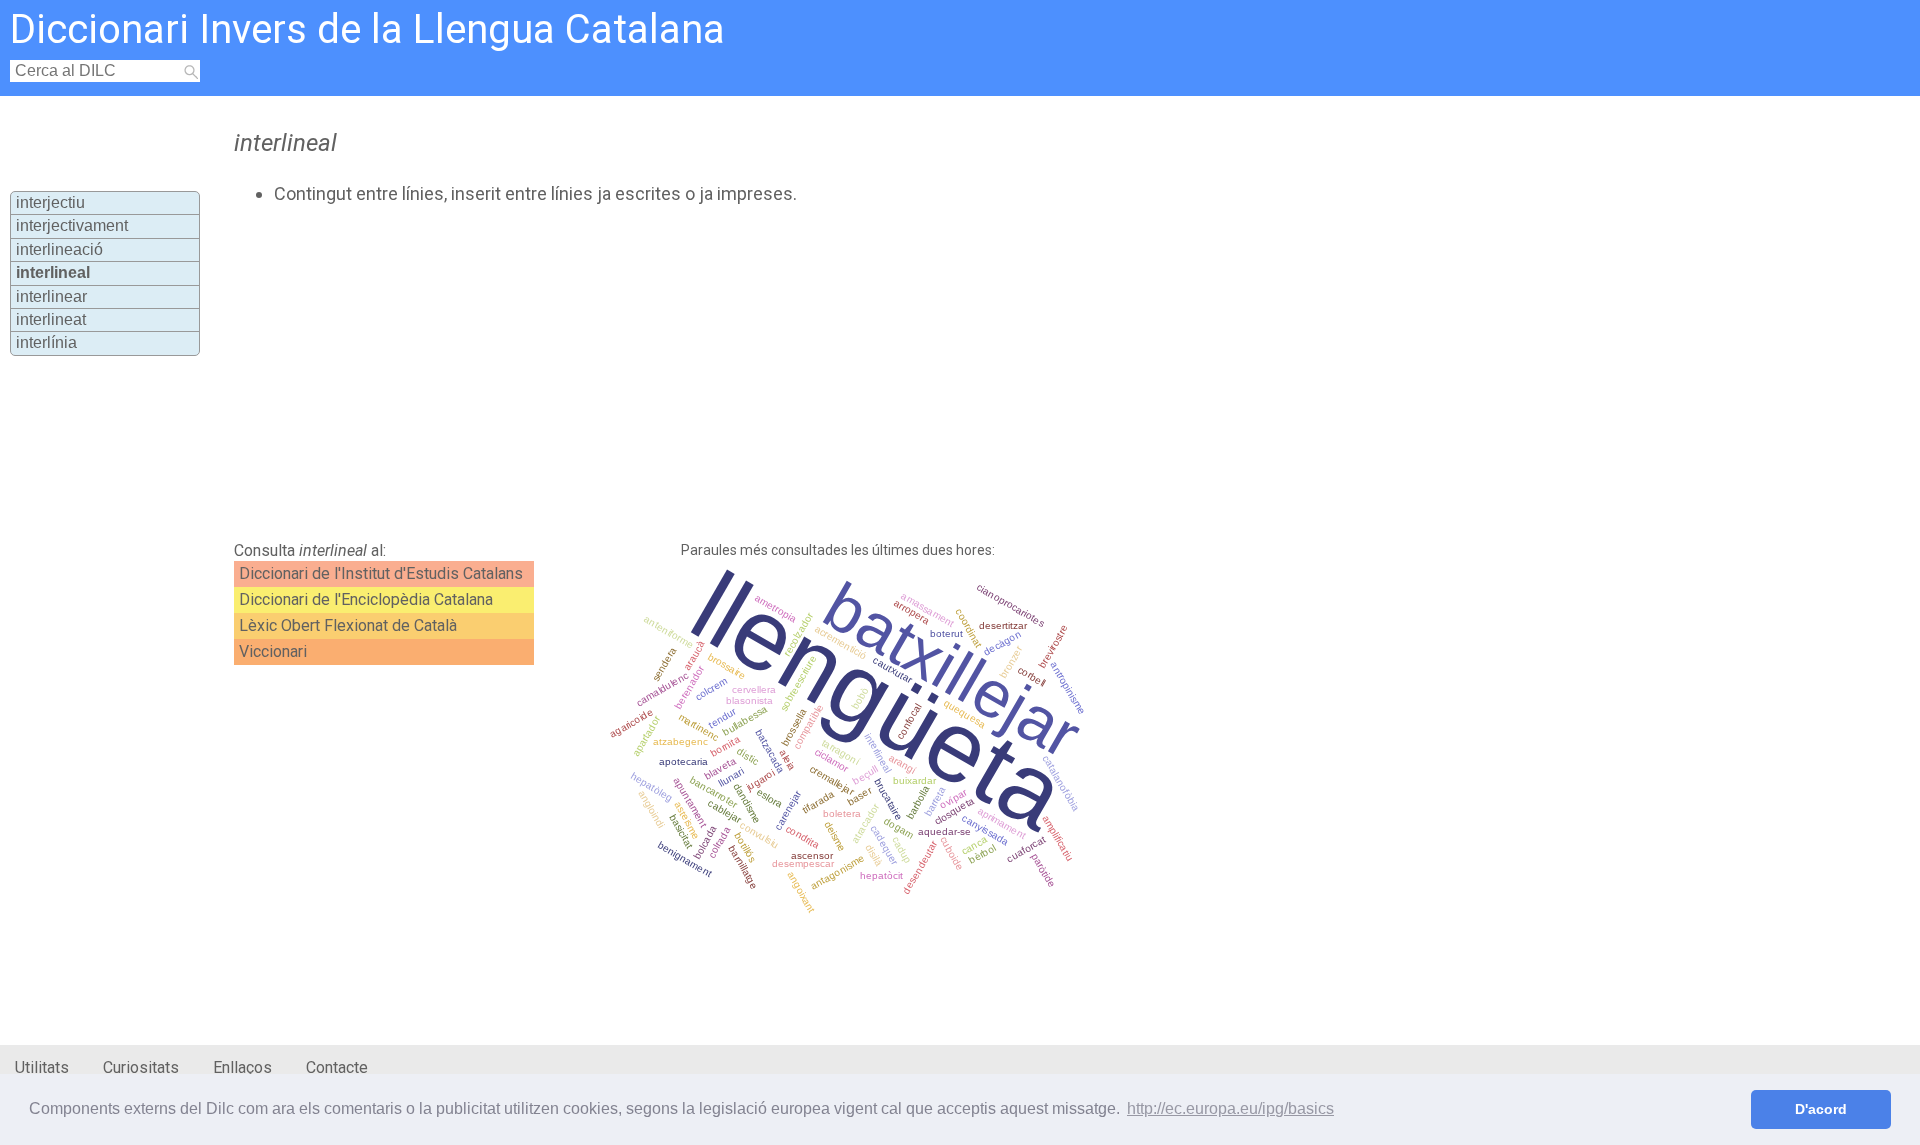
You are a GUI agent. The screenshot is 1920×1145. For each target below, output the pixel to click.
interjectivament (72, 225)
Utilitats (42, 1067)
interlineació (59, 249)
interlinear (51, 296)
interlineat (51, 319)
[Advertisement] (716, 373)
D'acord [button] (1821, 1109)
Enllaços (242, 1067)
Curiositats (141, 1067)
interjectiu (50, 202)
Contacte (337, 1067)
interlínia (46, 342)
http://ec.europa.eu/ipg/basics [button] (1230, 1108)
